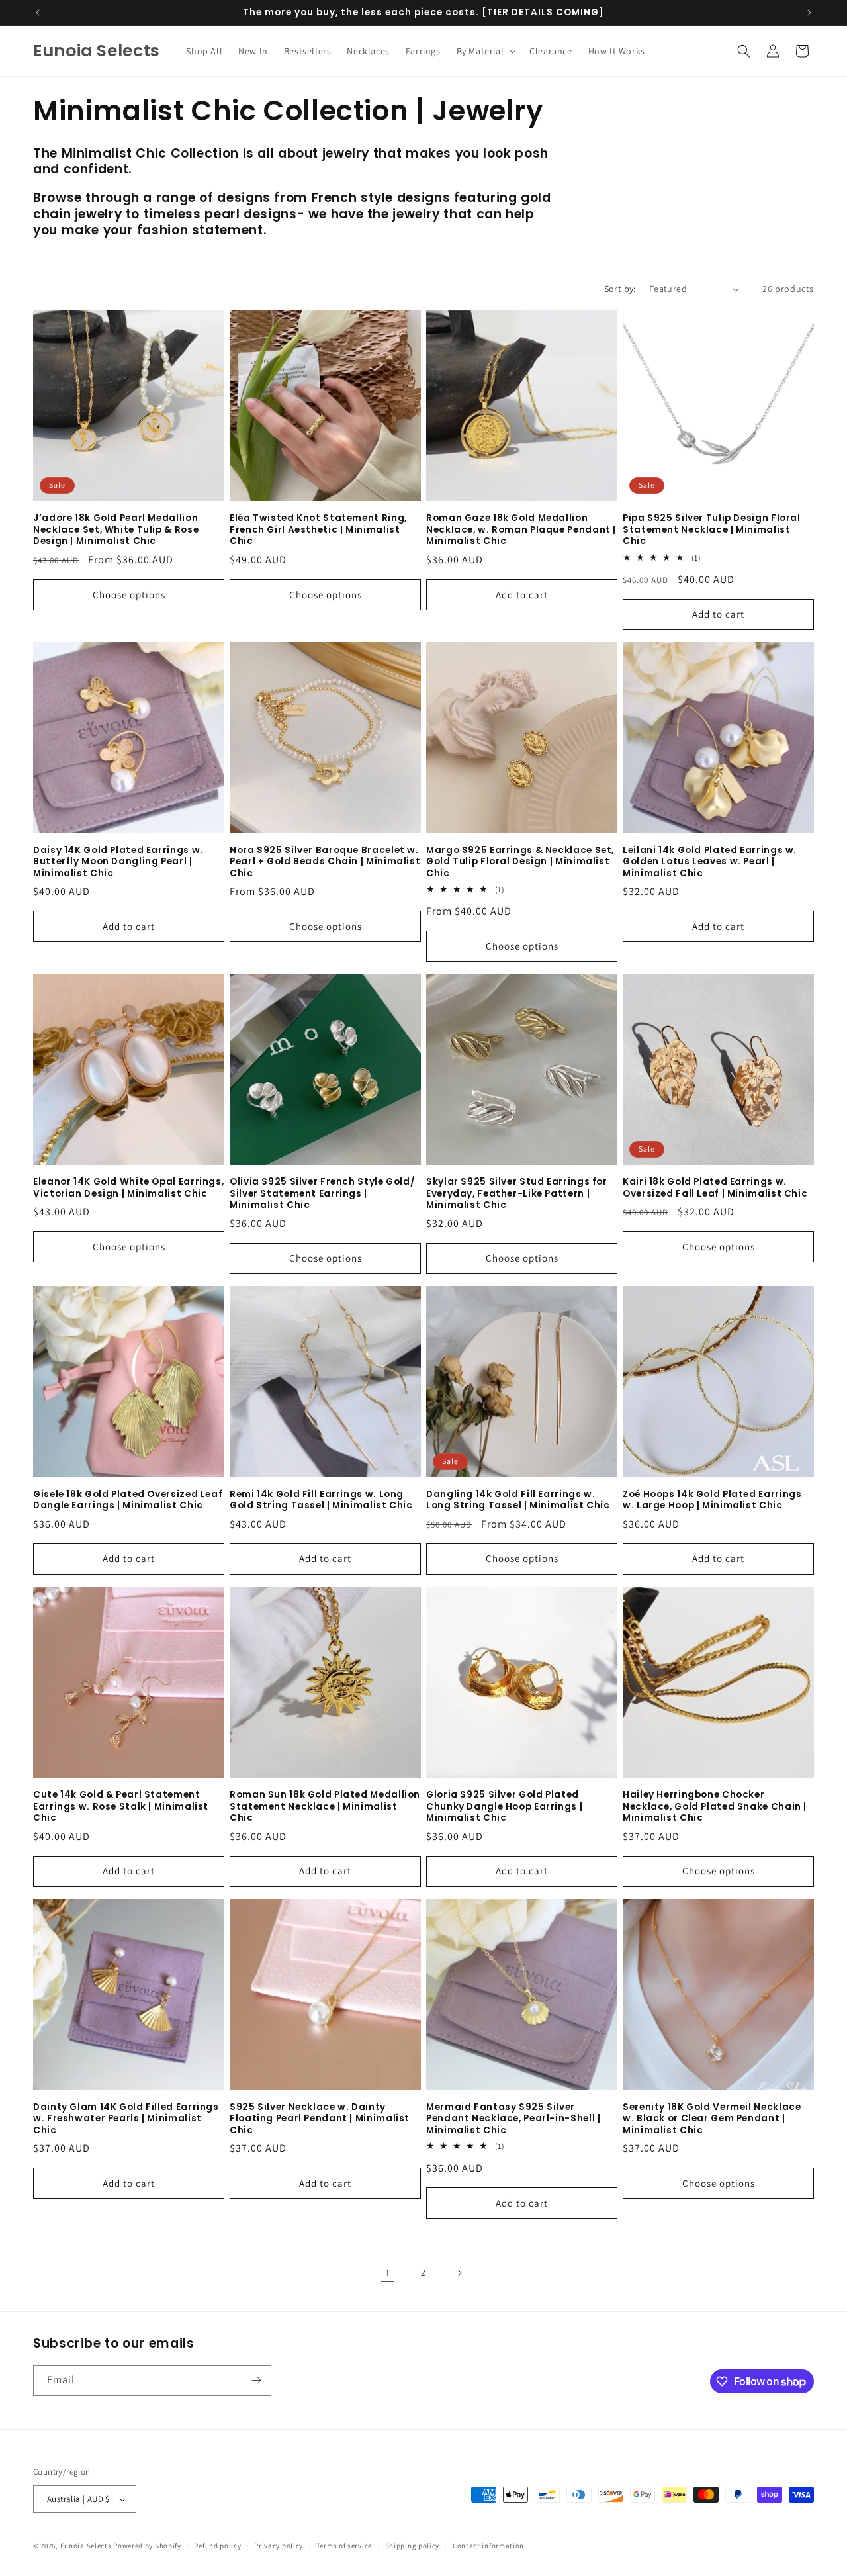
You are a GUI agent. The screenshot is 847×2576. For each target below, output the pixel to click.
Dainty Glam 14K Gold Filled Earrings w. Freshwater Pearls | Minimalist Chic (126, 2119)
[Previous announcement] (38, 13)
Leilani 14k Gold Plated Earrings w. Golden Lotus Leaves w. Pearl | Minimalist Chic (710, 862)
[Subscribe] (256, 2380)
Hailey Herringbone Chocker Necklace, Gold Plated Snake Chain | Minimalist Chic (715, 1807)
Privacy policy (279, 2546)
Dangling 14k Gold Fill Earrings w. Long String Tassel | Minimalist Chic (518, 1500)
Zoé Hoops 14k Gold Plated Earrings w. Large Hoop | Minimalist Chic (712, 1500)
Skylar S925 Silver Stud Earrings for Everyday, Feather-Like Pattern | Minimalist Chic (517, 1194)
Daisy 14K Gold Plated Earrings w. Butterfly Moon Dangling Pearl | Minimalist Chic (118, 862)
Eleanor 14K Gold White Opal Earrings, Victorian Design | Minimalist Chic (128, 1188)
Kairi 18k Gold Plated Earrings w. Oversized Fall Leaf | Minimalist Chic (715, 1188)
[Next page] (459, 2273)
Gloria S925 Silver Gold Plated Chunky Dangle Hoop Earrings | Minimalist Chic (504, 1807)
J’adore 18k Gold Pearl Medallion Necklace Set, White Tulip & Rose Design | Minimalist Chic (116, 530)
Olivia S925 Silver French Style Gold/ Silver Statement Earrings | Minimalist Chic (322, 1194)
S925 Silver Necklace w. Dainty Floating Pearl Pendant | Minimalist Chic (320, 2119)
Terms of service (344, 2546)
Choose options (129, 595)
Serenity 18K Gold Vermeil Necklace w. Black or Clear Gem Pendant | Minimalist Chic (712, 2119)
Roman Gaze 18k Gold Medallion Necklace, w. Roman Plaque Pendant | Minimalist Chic (521, 530)
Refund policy (217, 2546)
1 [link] (388, 2273)
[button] (485, 51)
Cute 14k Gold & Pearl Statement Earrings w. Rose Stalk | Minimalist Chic (121, 1807)
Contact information (488, 2546)
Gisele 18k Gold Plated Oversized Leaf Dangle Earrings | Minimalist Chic (128, 1500)
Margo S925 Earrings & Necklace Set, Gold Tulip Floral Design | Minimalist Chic (520, 862)
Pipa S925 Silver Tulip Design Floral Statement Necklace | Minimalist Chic (712, 530)
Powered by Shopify (147, 2546)
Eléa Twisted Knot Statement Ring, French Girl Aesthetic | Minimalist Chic (318, 530)
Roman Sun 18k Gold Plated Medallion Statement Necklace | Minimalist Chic (325, 1807)
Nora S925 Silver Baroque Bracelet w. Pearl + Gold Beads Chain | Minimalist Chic (325, 862)
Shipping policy (413, 2546)
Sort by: (620, 289)
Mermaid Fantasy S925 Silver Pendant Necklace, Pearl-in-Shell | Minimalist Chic (513, 2119)
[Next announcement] (809, 13)
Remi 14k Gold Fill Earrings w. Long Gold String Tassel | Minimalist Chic (321, 1500)
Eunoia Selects (86, 2546)
